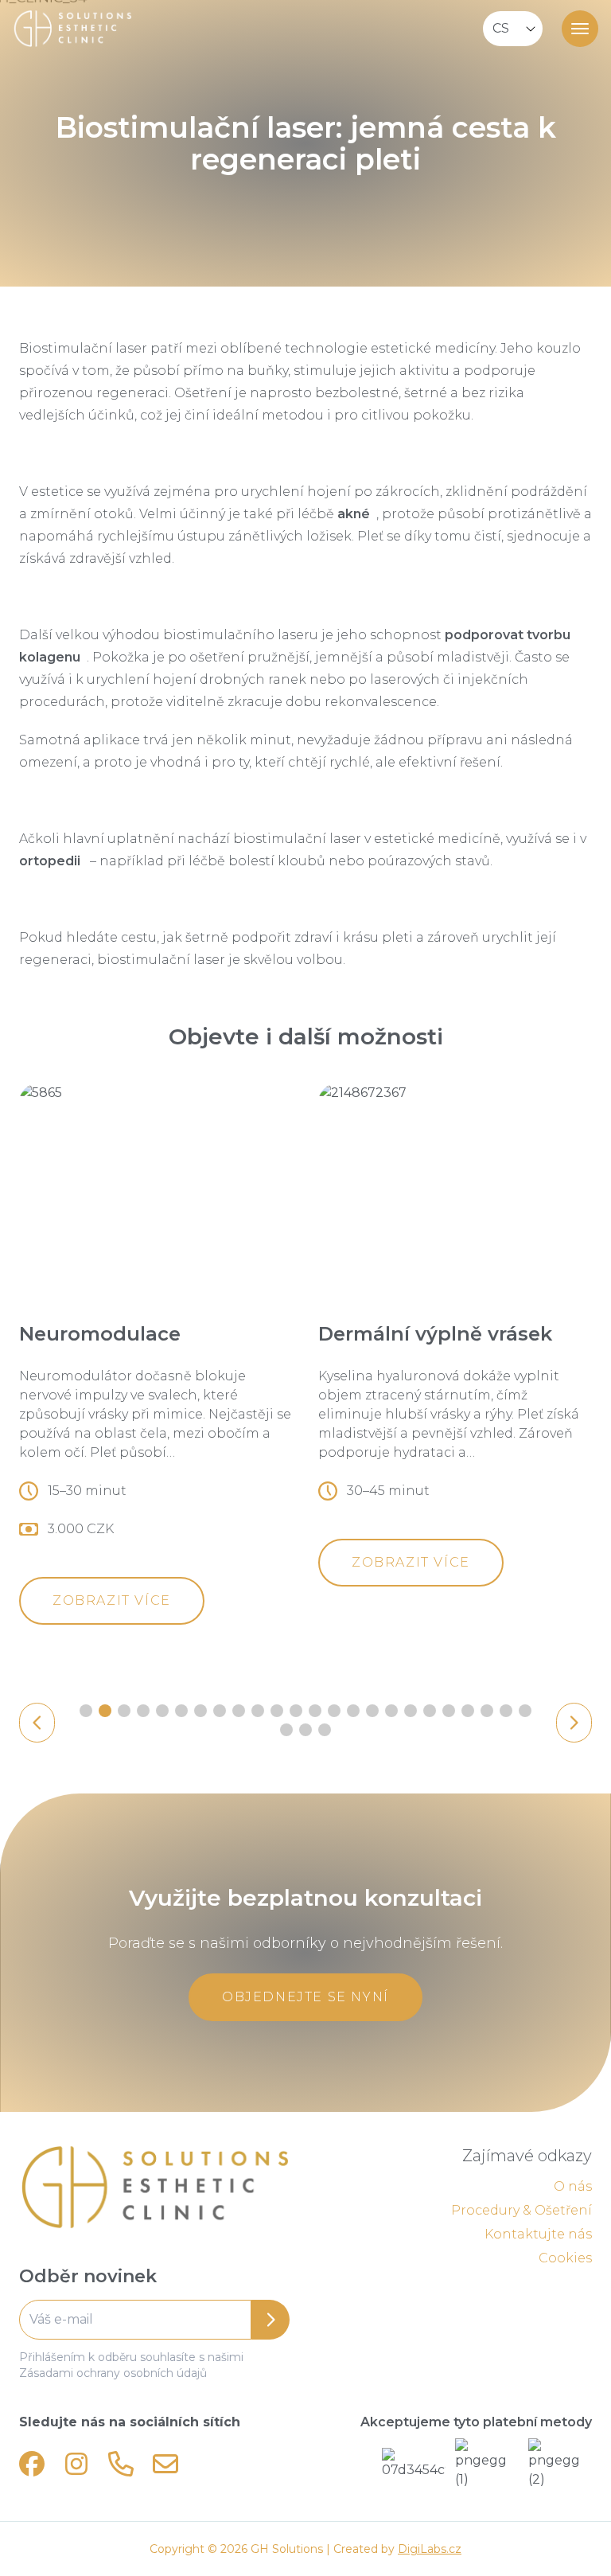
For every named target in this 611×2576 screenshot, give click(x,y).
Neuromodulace (100, 1334)
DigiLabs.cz (430, 2549)
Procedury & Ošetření (521, 2210)
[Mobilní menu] (580, 29)
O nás (573, 2186)
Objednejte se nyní (305, 1997)
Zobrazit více (112, 1600)
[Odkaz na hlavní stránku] (154, 2188)
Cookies (565, 2258)
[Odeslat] (270, 2320)
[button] (86, 1711)
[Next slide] (574, 1723)
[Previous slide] (37, 1723)
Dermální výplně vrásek (435, 1334)
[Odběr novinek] (154, 2320)
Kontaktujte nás (538, 2234)
